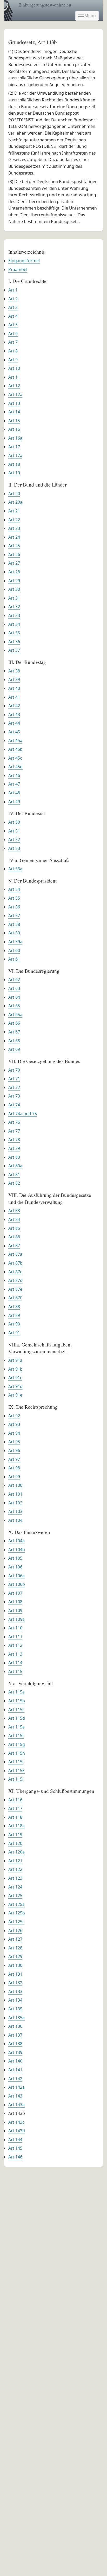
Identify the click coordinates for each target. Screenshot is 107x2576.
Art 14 (14, 412)
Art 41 (14, 697)
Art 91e (15, 1395)
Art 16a (15, 438)
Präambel (18, 269)
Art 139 (15, 2052)
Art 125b (17, 1913)
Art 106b (17, 1584)
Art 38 (14, 671)
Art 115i (16, 1762)
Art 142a (16, 2087)
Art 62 (14, 980)
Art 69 (14, 1049)
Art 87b (15, 1263)
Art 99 (14, 1477)
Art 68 (14, 1041)
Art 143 (15, 2096)
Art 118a (16, 1826)
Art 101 (15, 1494)
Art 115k (16, 1770)
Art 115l (16, 1779)
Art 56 (14, 907)
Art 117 (15, 1808)
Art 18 (14, 464)
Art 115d (17, 1718)
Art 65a (15, 1015)
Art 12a (15, 394)
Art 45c (15, 758)
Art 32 (14, 607)
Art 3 (13, 307)
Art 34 (14, 624)
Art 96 (14, 1450)
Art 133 (15, 1991)
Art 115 (15, 1671)
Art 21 (14, 511)
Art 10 (14, 368)
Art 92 (14, 1416)
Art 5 (13, 325)
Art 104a (16, 1541)
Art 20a (15, 502)
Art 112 (15, 1645)
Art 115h (17, 1753)
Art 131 (15, 1974)
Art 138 (15, 2044)
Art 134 (15, 2000)
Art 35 (14, 633)
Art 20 (14, 494)
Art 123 (15, 1878)
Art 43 (14, 714)
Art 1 (13, 290)
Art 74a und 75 (23, 1114)
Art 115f (16, 1735)
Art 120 (15, 1843)
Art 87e (15, 1289)
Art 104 (15, 1520)
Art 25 (14, 546)
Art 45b (15, 749)
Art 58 (14, 924)
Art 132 (15, 1983)
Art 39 (14, 679)
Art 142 (15, 2079)
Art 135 (15, 2009)
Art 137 (15, 2035)
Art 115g (17, 1744)
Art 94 (14, 1433)
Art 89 (14, 1315)
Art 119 (15, 1835)
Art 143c (16, 2122)
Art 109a (16, 1619)
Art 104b (17, 1550)
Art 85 (14, 1228)
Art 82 (14, 1183)
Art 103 (15, 1511)
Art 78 (14, 1140)
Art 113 (15, 1654)
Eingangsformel (24, 261)
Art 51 (14, 831)
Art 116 (15, 1800)
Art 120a (16, 1852)
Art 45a (15, 740)
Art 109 (15, 1610)
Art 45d (15, 767)
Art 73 (14, 1096)
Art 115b (17, 1701)
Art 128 (15, 1948)
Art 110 (15, 1628)
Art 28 (14, 572)
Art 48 (14, 793)
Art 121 (15, 1861)
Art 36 (14, 642)
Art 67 (14, 1032)
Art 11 (14, 377)
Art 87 (14, 1246)
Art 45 (14, 732)
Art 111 (15, 1637)
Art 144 (15, 2140)
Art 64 (14, 997)
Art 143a (16, 2105)
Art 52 (14, 839)
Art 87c (15, 1272)
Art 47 (14, 784)
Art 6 (13, 334)
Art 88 (14, 1307)
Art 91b (15, 1369)
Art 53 (14, 848)
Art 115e (16, 1727)
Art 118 (15, 1817)
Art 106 (15, 1567)
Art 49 (14, 802)
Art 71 (14, 1079)
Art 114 (15, 1663)
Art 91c (15, 1378)
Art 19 (14, 473)
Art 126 (15, 1931)
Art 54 (14, 889)
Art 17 (14, 447)
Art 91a (15, 1360)
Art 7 (13, 342)
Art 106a (16, 1576)
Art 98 (14, 1468)
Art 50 (14, 822)
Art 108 (15, 1602)
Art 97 (14, 1459)
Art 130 (15, 1965)
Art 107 (15, 1593)
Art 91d (15, 1386)
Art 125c (16, 1922)
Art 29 (14, 581)
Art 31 (14, 598)
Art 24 (14, 537)
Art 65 (14, 1006)
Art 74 (14, 1105)
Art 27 (14, 563)
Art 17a (15, 455)
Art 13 (14, 403)
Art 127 (15, 1939)
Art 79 (14, 1148)
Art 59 (14, 933)
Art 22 (14, 520)
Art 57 (14, 915)
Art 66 (14, 1023)
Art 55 (14, 898)
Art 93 (14, 1424)
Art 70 (14, 1070)
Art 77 (14, 1131)
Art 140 (15, 2061)
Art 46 (14, 775)
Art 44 (14, 723)
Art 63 (14, 988)
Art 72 (14, 1087)
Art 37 (14, 650)
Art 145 (15, 2148)
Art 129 (15, 1956)
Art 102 (15, 1503)
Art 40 (14, 688)
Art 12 (14, 386)
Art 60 (14, 950)
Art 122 (15, 1869)
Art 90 (14, 1324)
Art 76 (14, 1122)
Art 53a (15, 869)
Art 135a (16, 2018)
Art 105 (15, 1558)
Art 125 (15, 1895)
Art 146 (15, 2157)
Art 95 (14, 1442)
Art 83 (14, 1211)
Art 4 (13, 316)
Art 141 (15, 2070)
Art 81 (14, 1175)
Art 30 (14, 589)
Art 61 (14, 959)
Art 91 (14, 1333)
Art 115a (16, 1692)
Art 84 (14, 1219)
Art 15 (14, 421)
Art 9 (13, 360)
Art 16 (14, 429)
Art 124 (15, 1887)
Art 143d (17, 2131)
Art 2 (13, 299)
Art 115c (16, 1710)
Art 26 (14, 554)
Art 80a (15, 1166)
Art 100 (15, 1485)
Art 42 (14, 706)
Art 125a (16, 1904)
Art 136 (15, 2026)
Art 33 (14, 615)
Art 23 (14, 528)
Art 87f (15, 1298)
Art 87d (15, 1280)
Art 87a (15, 1254)
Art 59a (15, 942)
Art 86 (14, 1237)
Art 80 (14, 1157)
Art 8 (13, 351)
